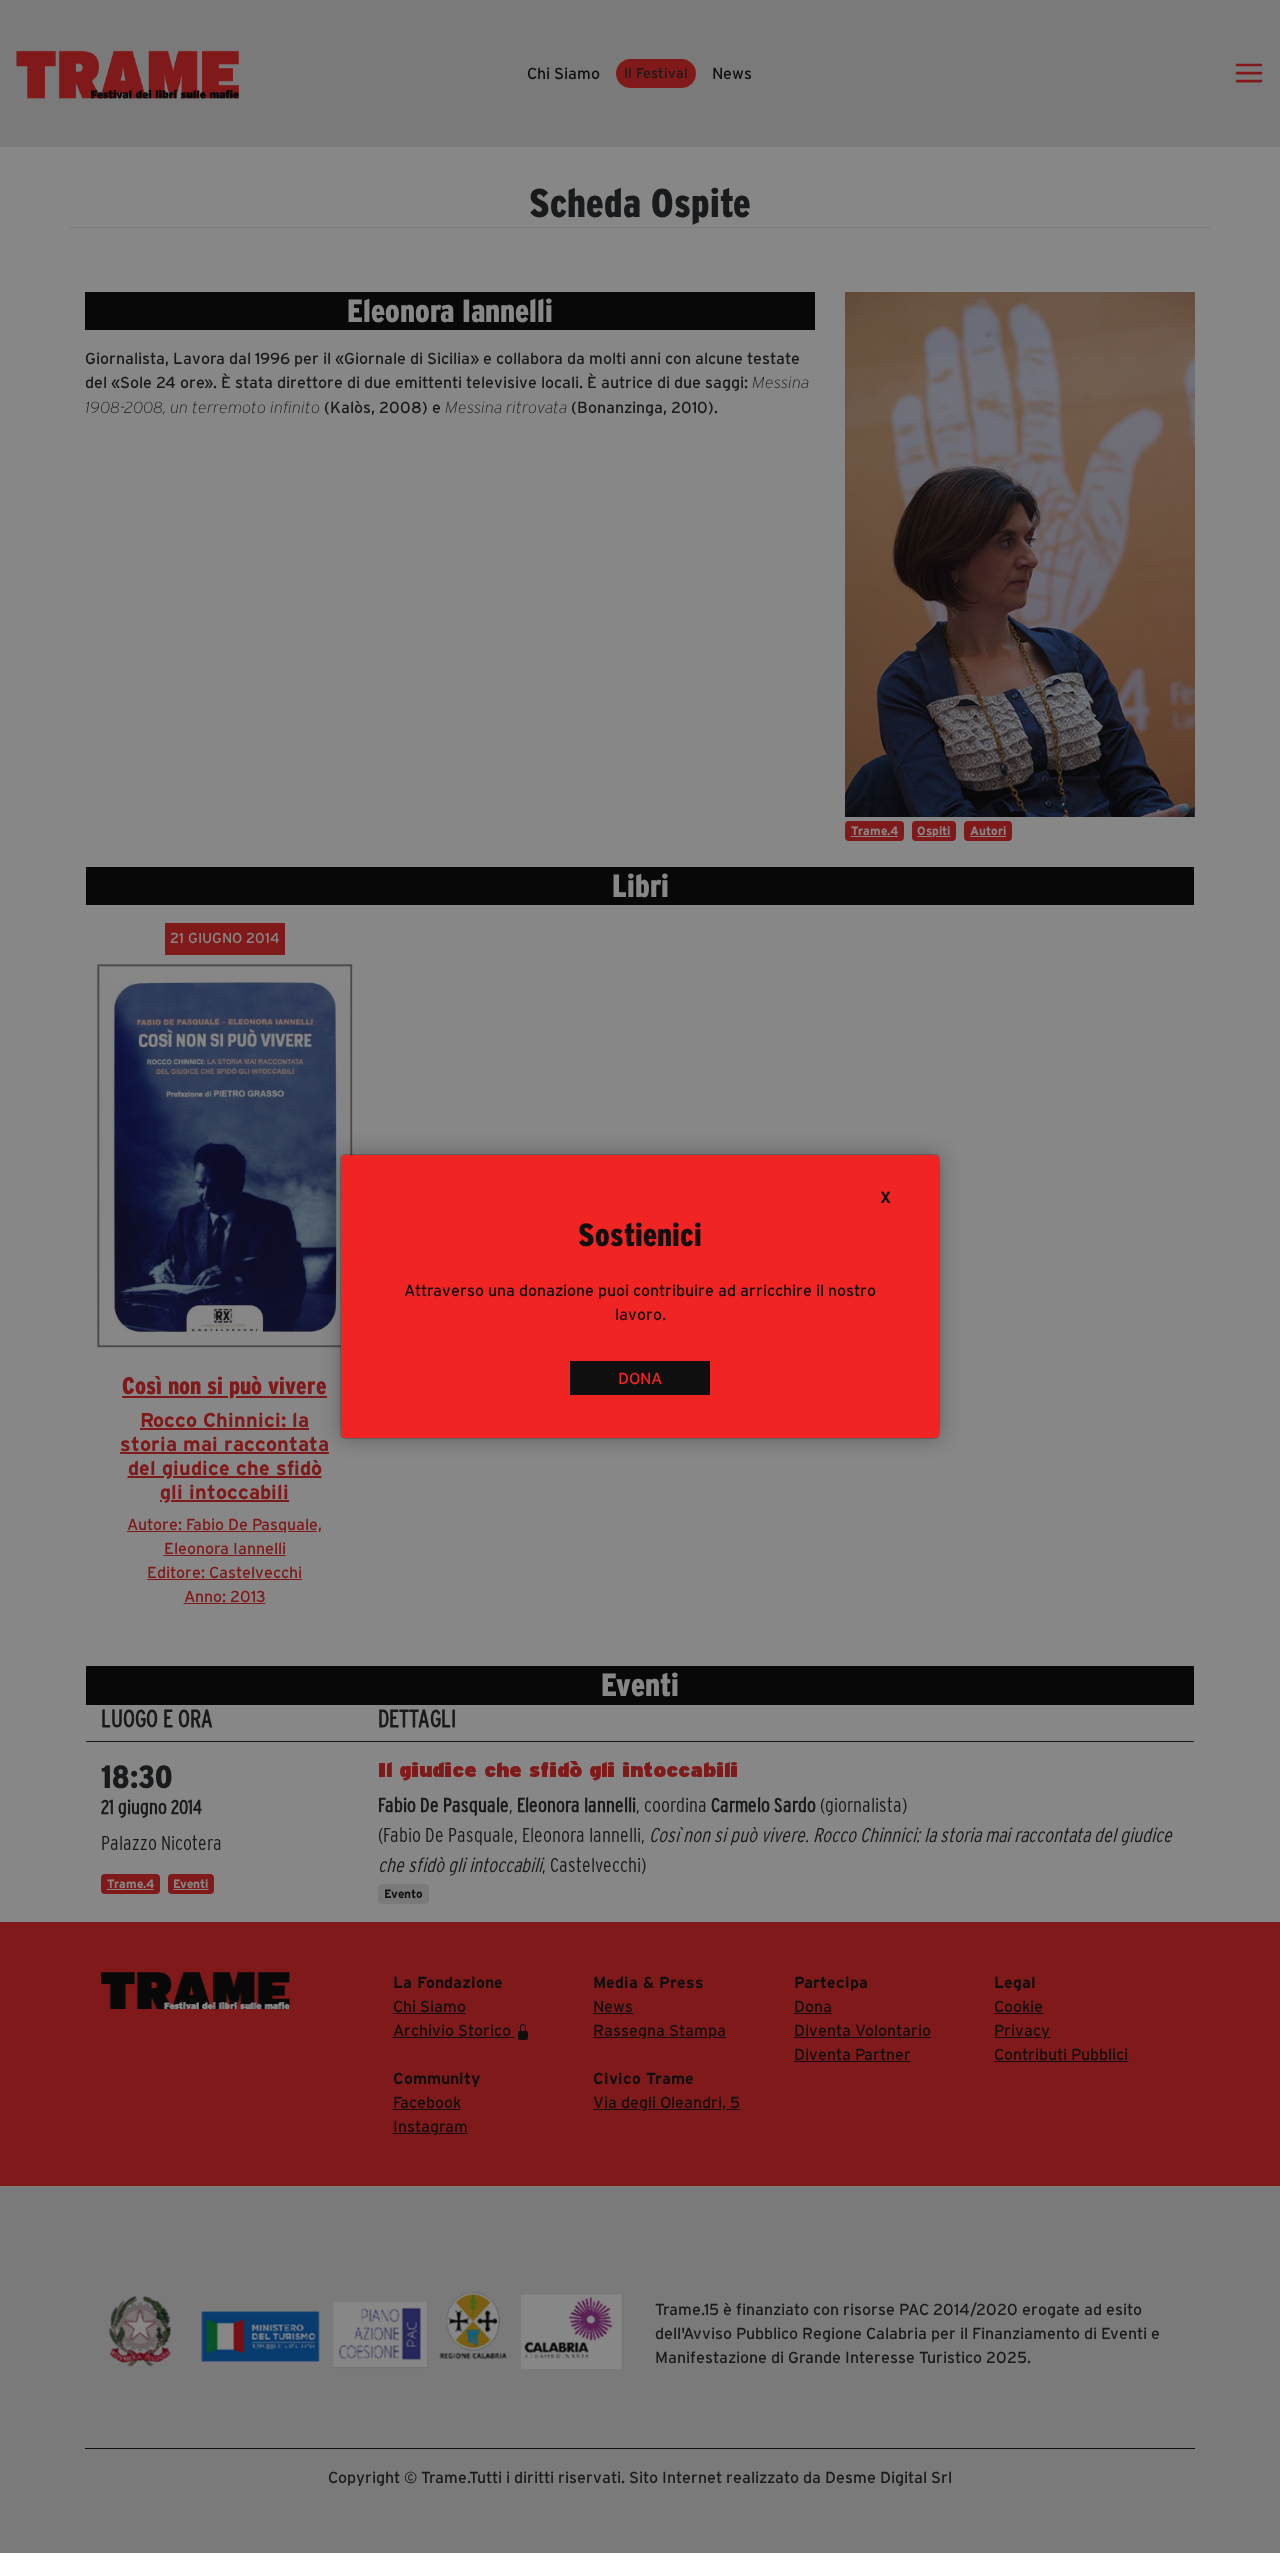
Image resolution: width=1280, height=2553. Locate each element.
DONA (640, 1378)
